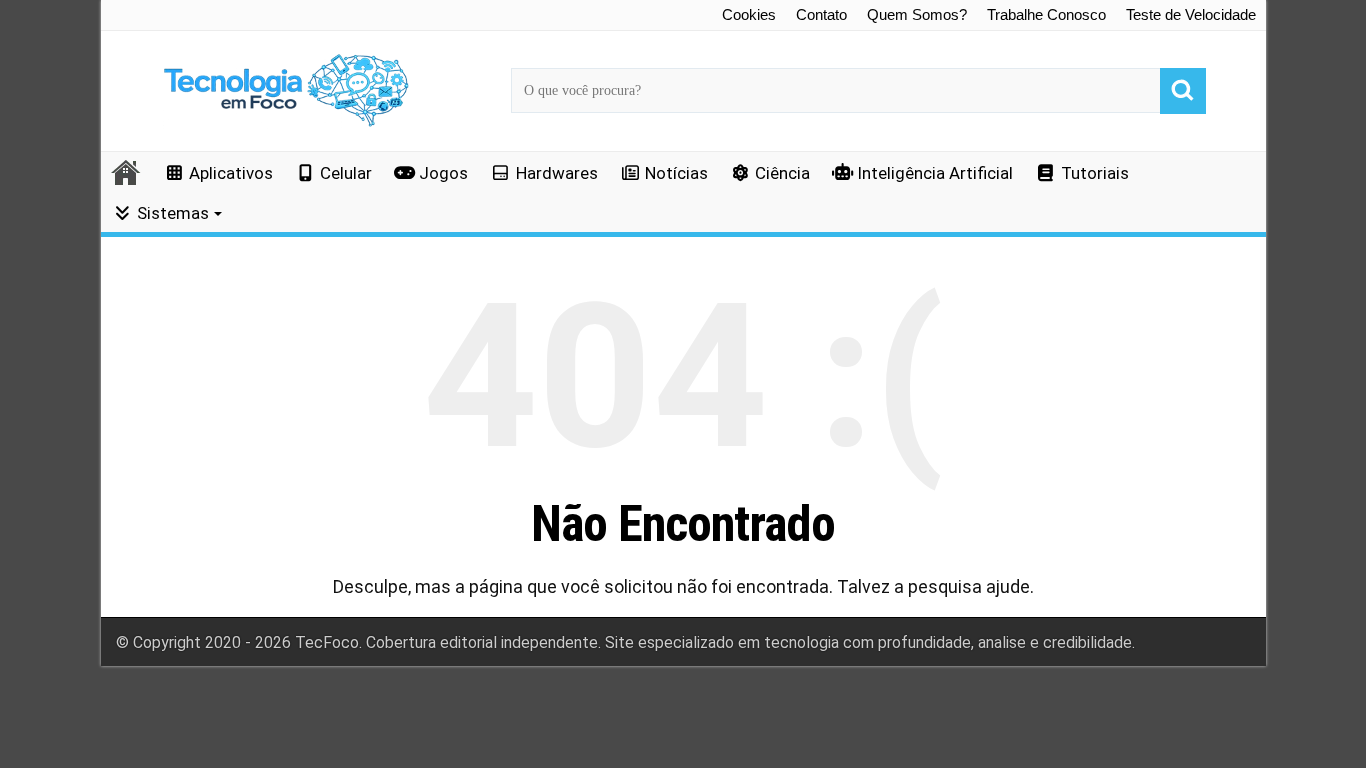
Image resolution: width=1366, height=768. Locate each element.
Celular (346, 173)
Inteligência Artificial (935, 173)
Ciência (782, 173)
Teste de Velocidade (1191, 14)
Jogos (443, 173)
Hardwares (557, 173)
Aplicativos (231, 173)
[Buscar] (1183, 91)
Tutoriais (1095, 173)
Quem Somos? (917, 14)
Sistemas (173, 213)
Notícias (676, 173)
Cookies (749, 14)
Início (127, 172)
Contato (821, 14)
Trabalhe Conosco (1046, 14)
